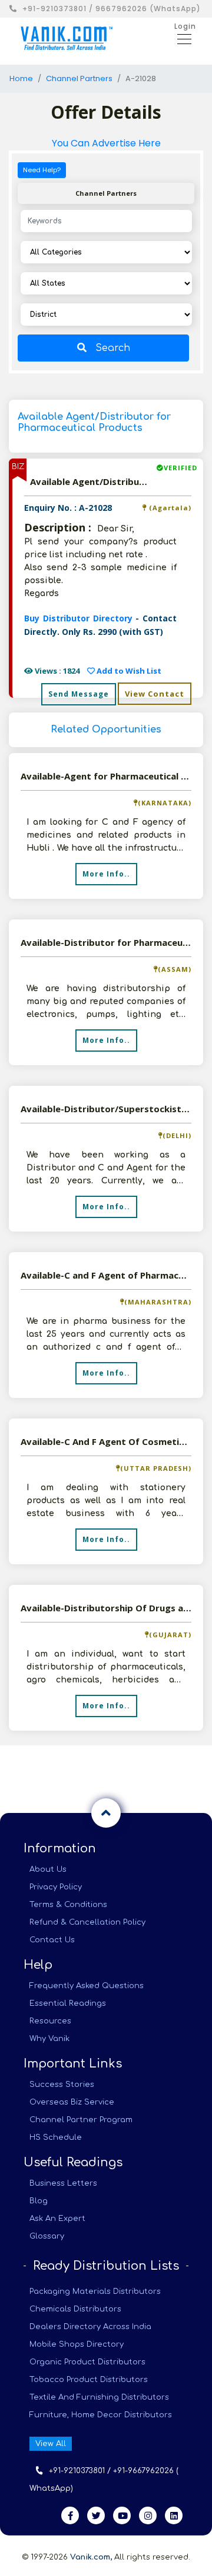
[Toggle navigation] (181, 38)
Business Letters (63, 2183)
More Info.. (106, 874)
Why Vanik (49, 2039)
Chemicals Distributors (75, 2309)
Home (21, 78)
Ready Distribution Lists (106, 2266)
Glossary (47, 2236)
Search (113, 348)
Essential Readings (68, 2003)
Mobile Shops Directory (77, 2344)
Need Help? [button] (42, 170)
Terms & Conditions (68, 1905)
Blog (39, 2201)
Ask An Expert (57, 2219)
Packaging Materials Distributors (95, 2291)
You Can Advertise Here (106, 143)
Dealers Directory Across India (90, 2327)
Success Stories (62, 2085)
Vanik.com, (91, 2557)
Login (185, 26)
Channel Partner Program (81, 2120)
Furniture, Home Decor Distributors (101, 2415)
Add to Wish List (128, 671)
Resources (50, 2021)
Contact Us (52, 1940)
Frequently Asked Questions (87, 1986)
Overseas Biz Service (72, 2102)
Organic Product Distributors (87, 2362)
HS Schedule (56, 2137)
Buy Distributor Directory (80, 618)
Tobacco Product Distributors (89, 2380)
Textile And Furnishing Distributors (99, 2397)
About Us (48, 1869)
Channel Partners (79, 78)
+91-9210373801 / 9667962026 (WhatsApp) (112, 9)
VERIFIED (180, 468)
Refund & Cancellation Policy (87, 1922)
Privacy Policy (56, 1887)
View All (51, 2444)
